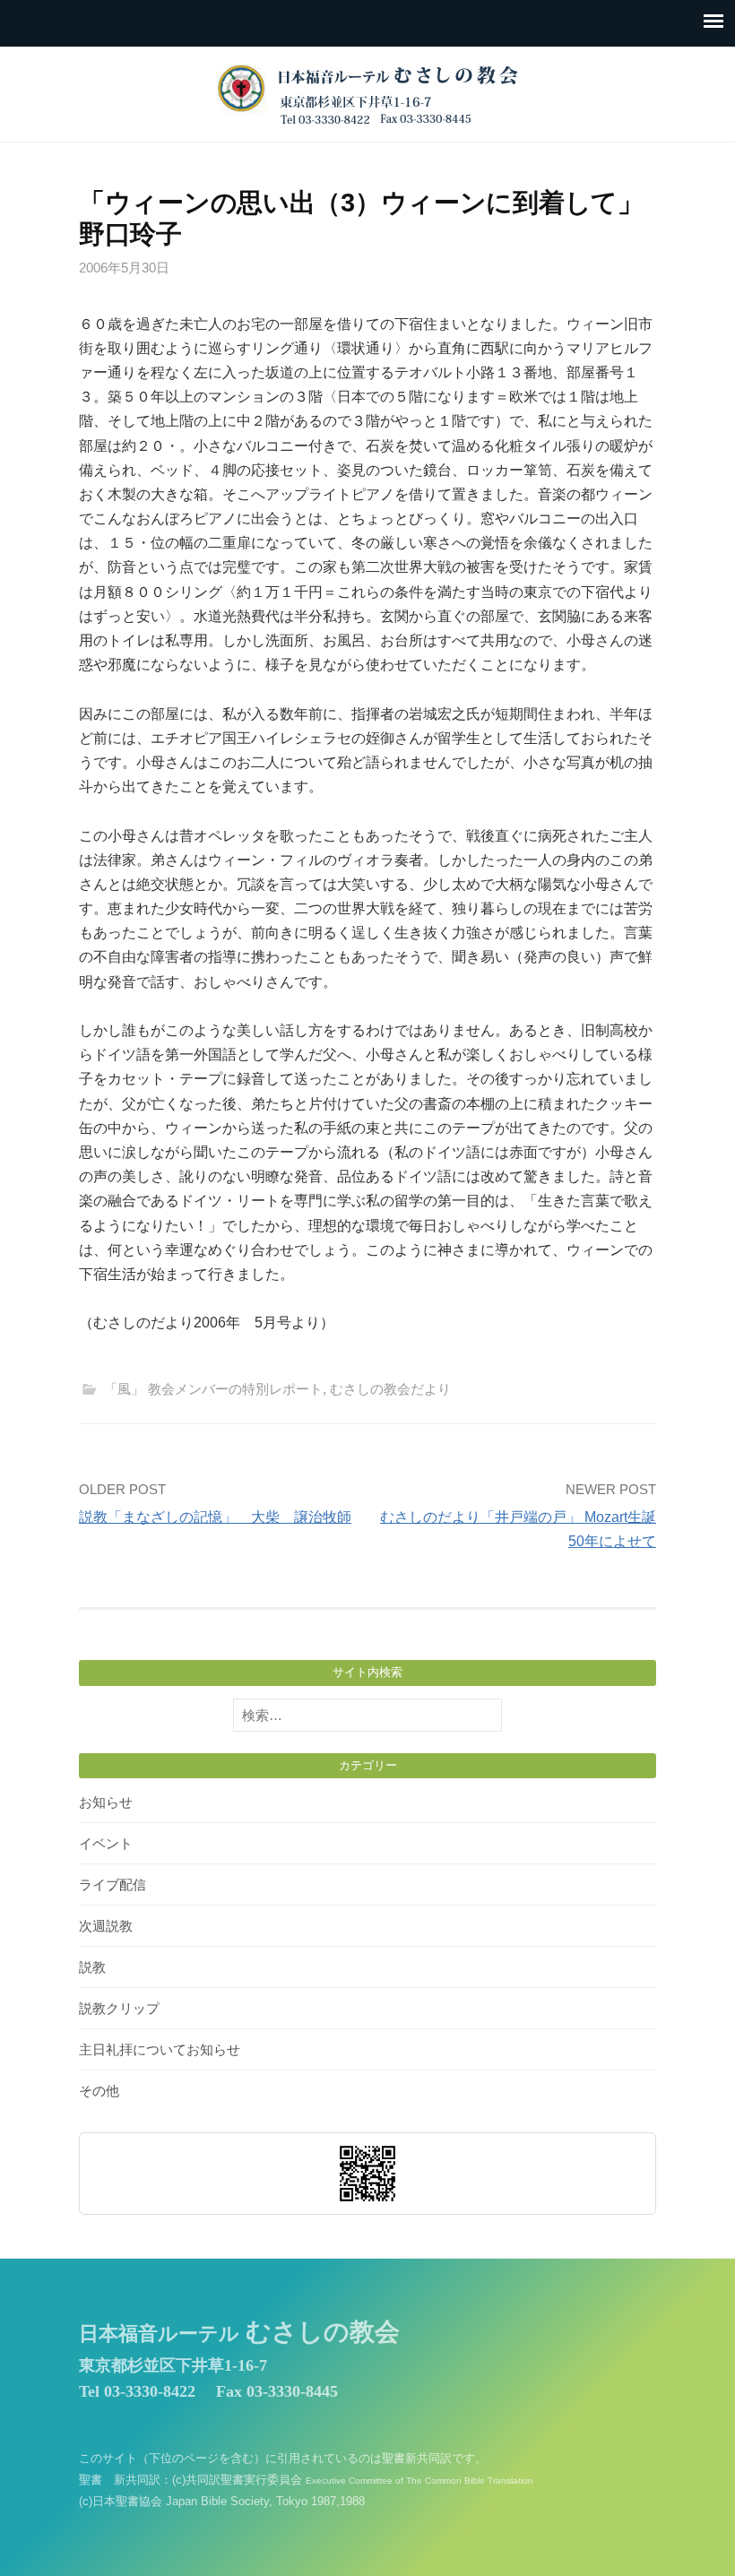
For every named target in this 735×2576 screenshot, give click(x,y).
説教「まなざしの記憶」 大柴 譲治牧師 (215, 1517)
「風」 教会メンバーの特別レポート (213, 1389)
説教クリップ (119, 2008)
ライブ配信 (112, 1884)
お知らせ (106, 1802)
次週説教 (106, 1926)
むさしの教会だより (390, 1389)
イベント (106, 1843)
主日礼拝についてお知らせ (160, 2049)
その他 (99, 2091)
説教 (92, 1967)
